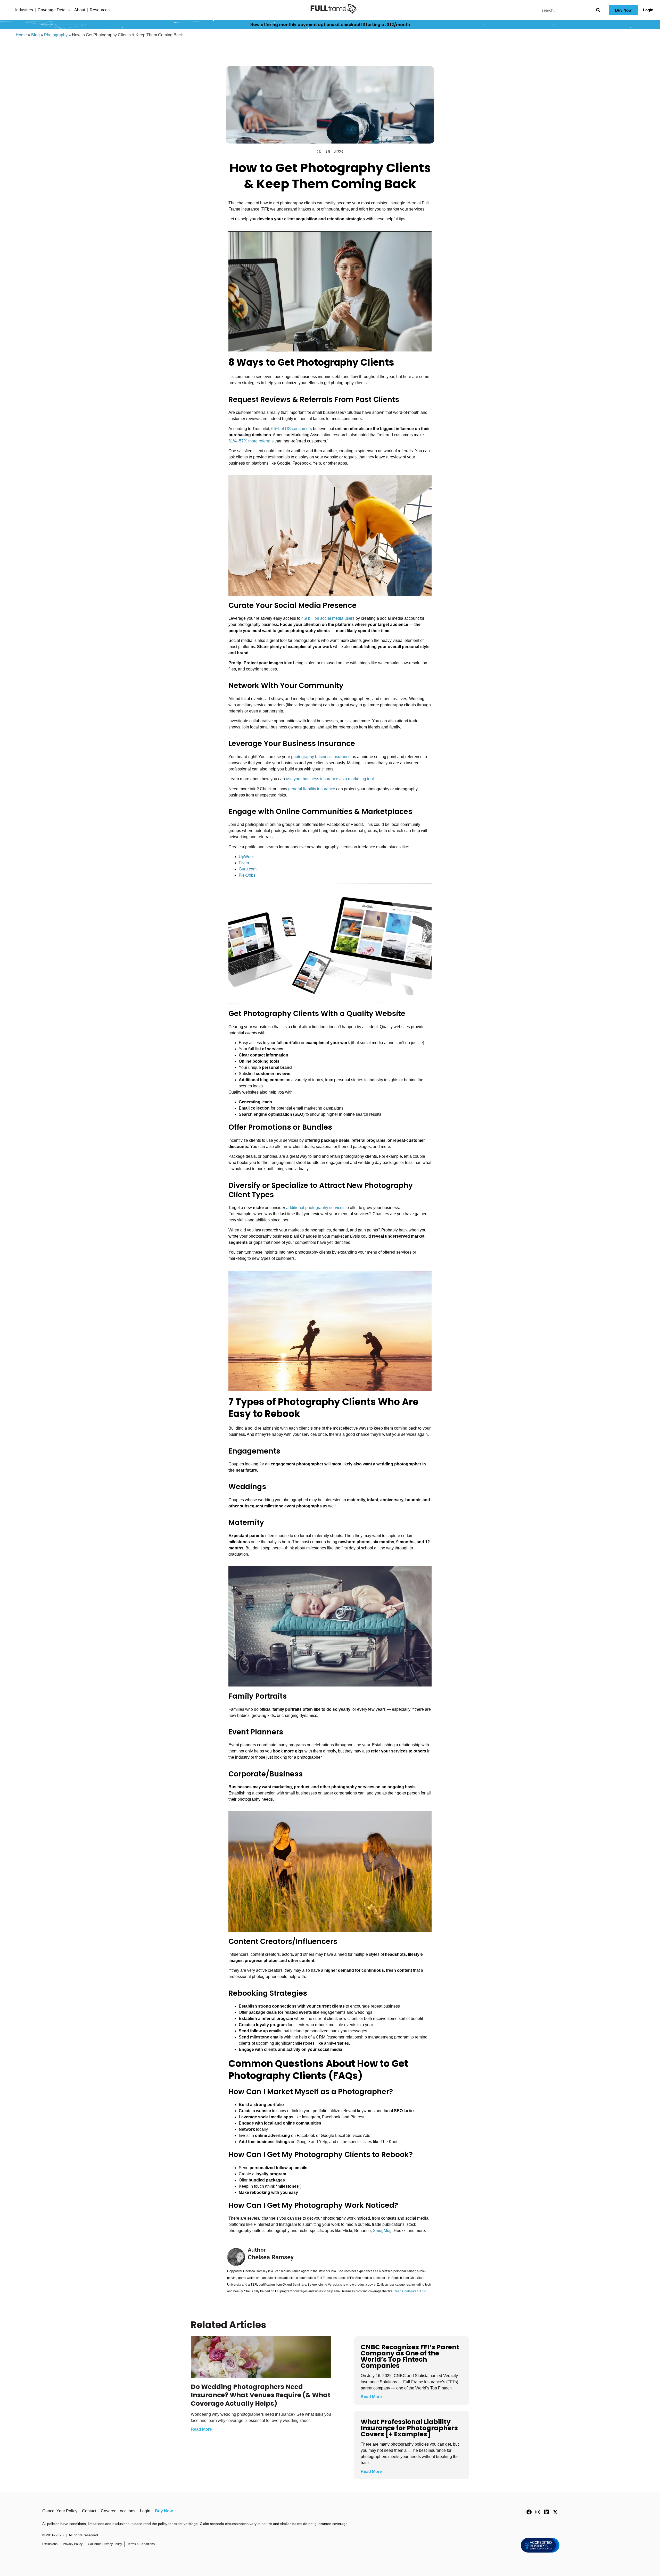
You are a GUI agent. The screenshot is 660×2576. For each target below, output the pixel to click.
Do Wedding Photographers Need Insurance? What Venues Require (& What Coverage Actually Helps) (261, 2395)
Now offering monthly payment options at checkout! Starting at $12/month (330, 25)
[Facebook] (529, 2512)
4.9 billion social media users (328, 618)
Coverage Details (54, 10)
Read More (201, 2429)
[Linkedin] (547, 2512)
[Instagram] (538, 2512)
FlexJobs (247, 875)
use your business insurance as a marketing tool (330, 779)
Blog (35, 35)
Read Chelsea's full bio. (410, 2291)
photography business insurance (321, 757)
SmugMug (382, 2231)
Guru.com (248, 869)
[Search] (598, 10)
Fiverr (244, 863)
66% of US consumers (292, 429)
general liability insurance (312, 789)
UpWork (246, 857)
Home (21, 35)
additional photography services (315, 1208)
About (80, 10)
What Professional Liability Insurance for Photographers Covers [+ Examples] (409, 2428)
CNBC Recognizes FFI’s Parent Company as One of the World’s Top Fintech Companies (410, 2356)
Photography (56, 35)
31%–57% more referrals (251, 441)
